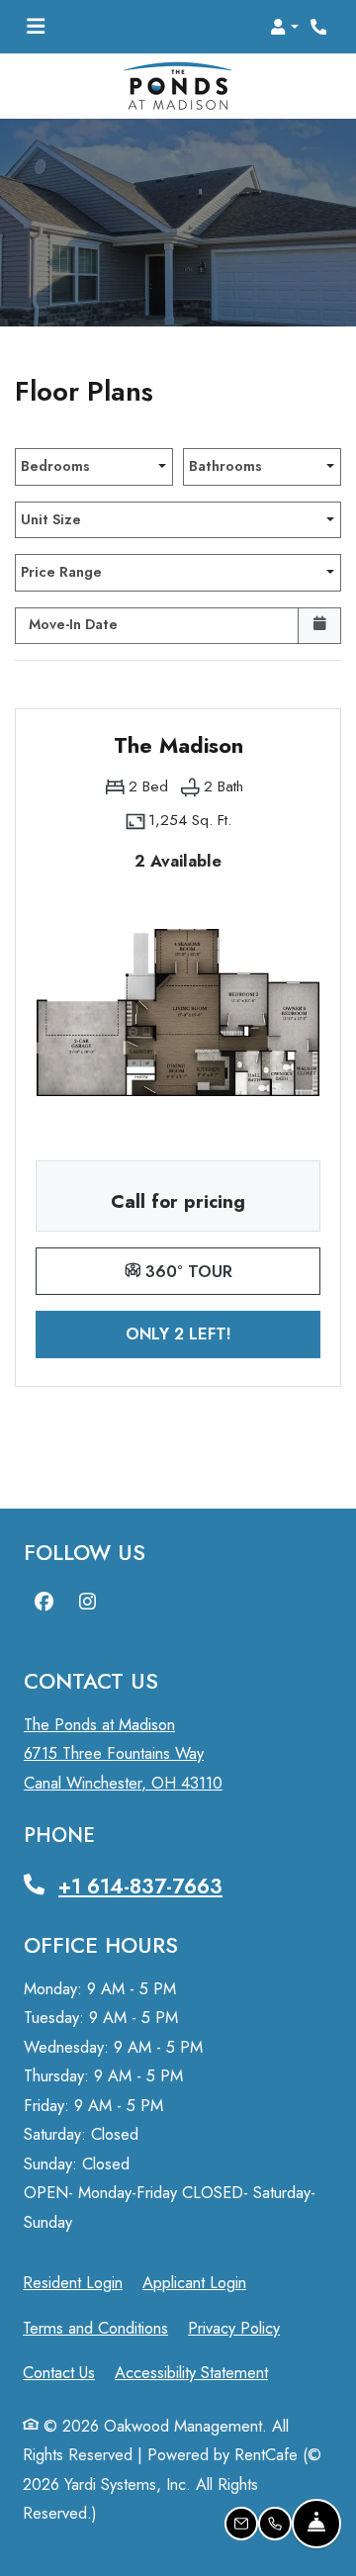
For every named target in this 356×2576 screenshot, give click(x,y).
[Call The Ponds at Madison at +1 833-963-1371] (320, 27)
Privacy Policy (234, 2327)
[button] (284, 27)
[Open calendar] (319, 626)
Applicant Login (194, 2282)
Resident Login (73, 2282)
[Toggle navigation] (36, 27)
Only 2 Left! (223, 1333)
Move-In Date (73, 624)
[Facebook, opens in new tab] (44, 1602)
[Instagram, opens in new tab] (87, 1602)
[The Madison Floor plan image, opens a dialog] (178, 1012)
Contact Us (59, 2372)
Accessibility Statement (191, 2372)
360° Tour (230, 1270)
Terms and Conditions (95, 2327)
